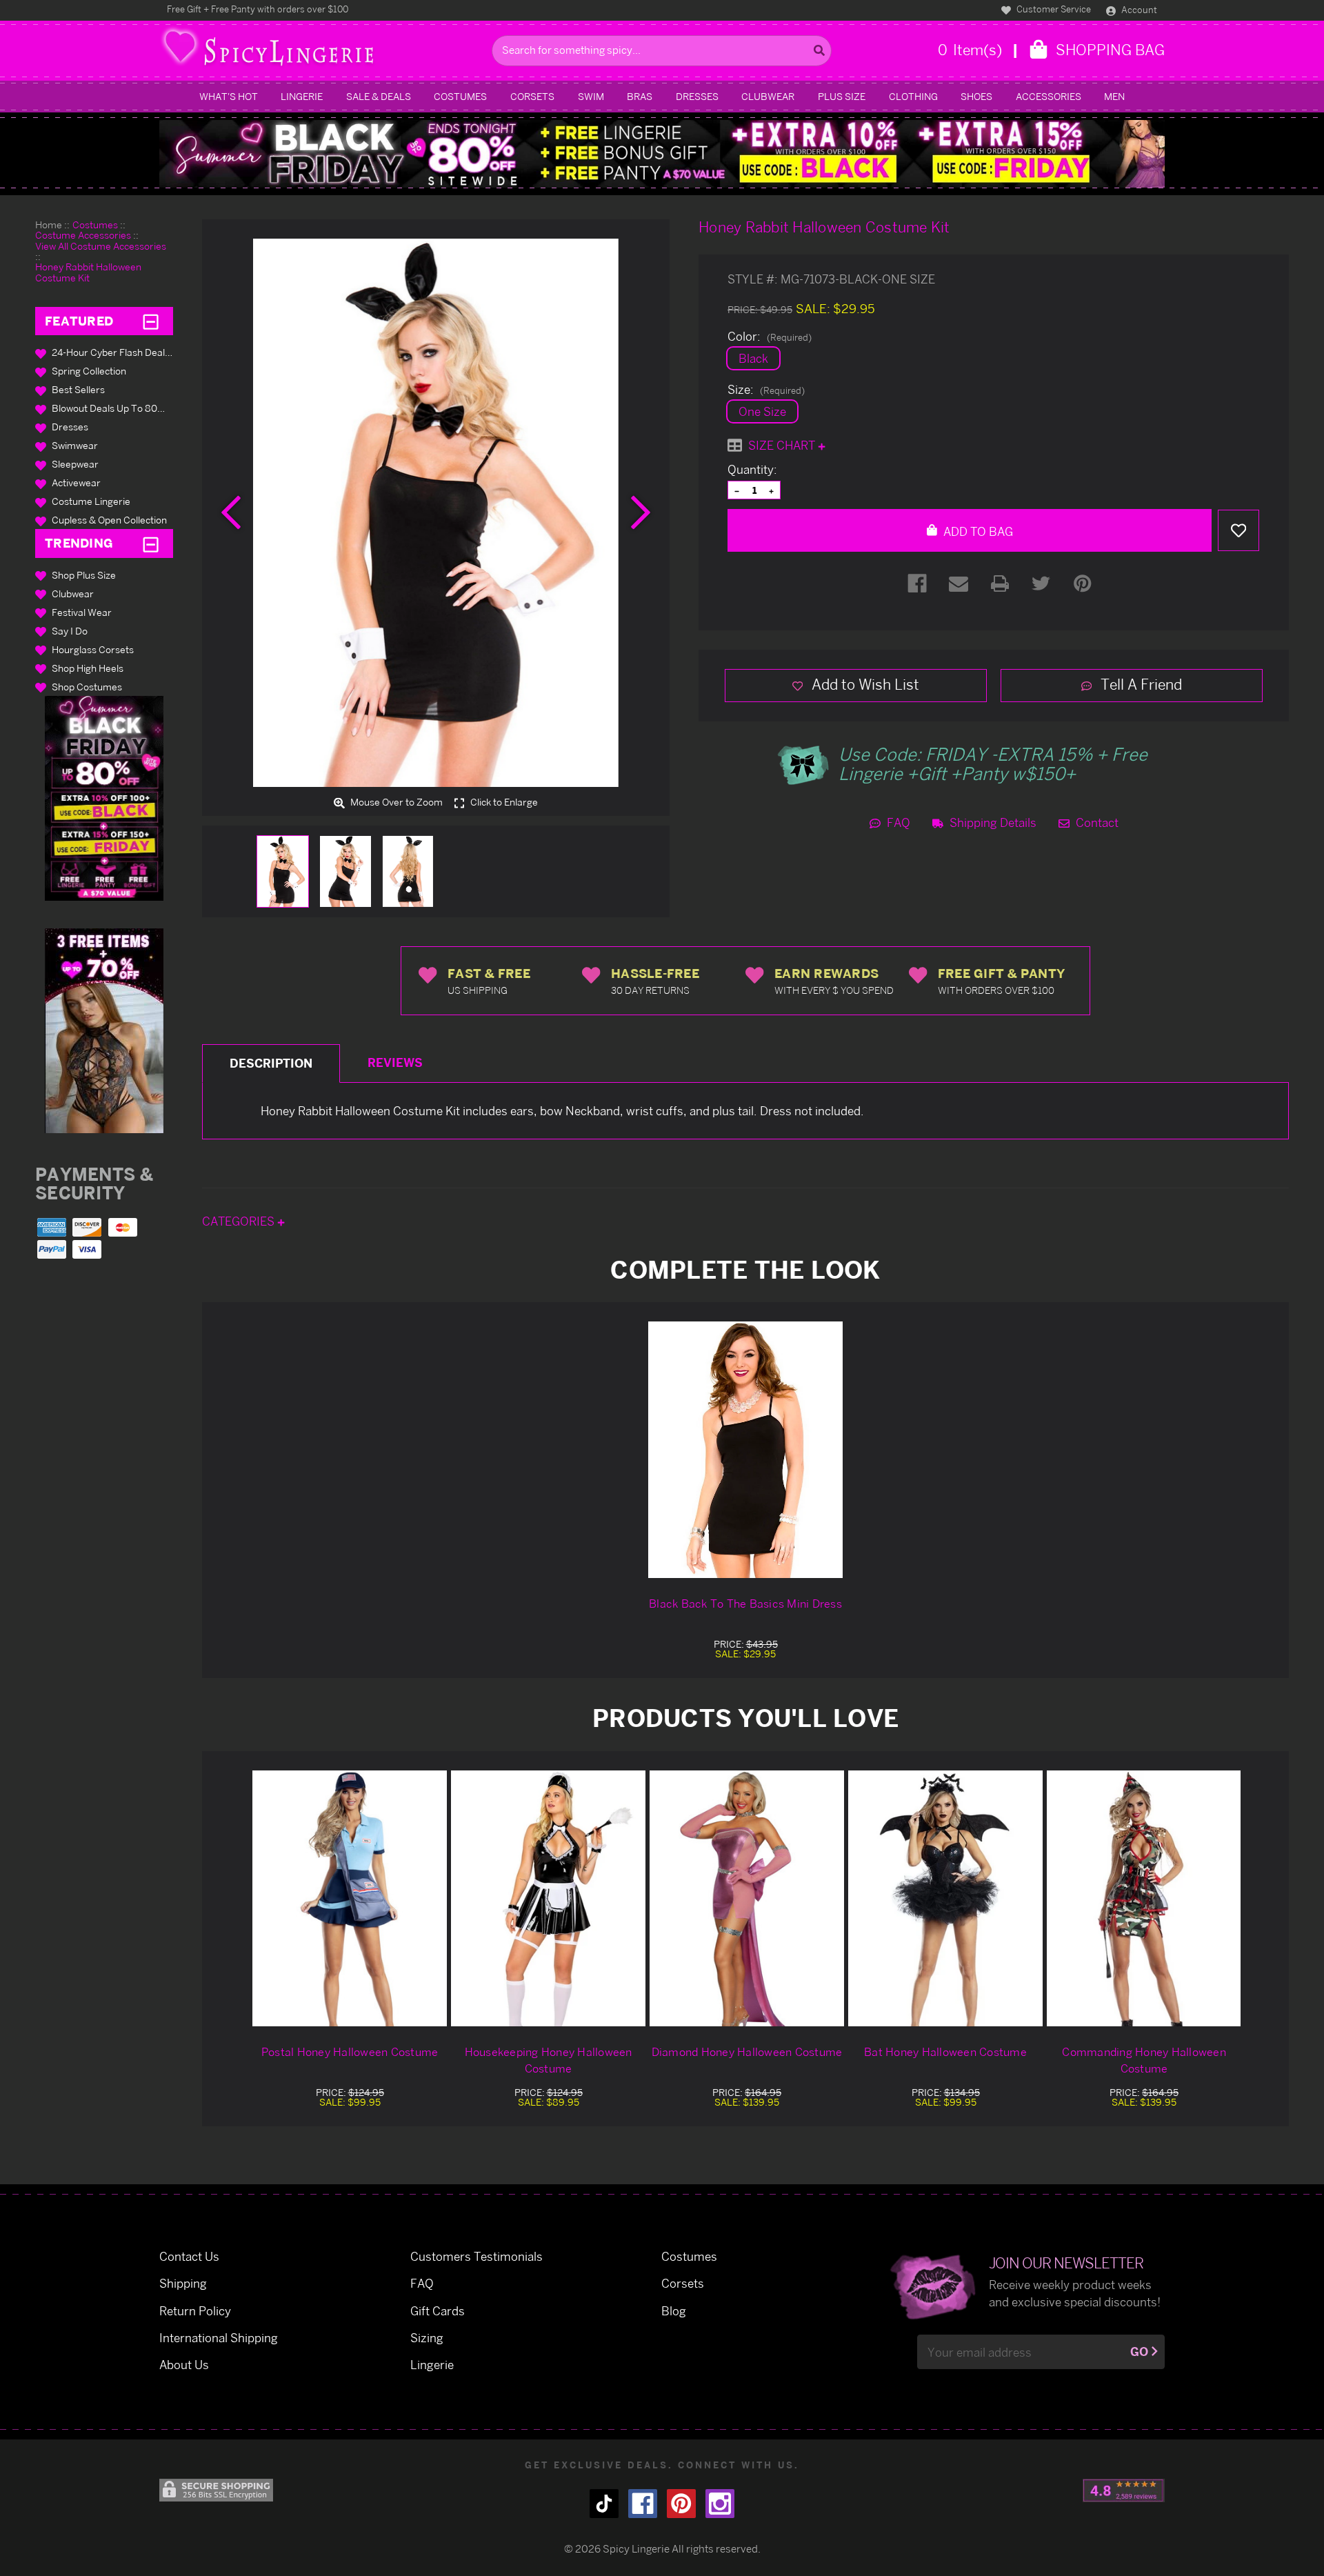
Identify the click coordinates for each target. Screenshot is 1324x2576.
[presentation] (231, 512)
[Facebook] (917, 583)
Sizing (427, 2338)
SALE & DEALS (379, 96)
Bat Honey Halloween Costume (945, 2052)
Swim (591, 96)
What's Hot (229, 96)
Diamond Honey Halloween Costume (747, 2052)
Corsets (532, 96)
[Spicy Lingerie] (322, 51)
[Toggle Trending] (151, 543)
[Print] (1000, 583)
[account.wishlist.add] (1238, 530)
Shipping (183, 2283)
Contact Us (189, 2256)
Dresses (697, 96)
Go (1139, 2352)
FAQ (897, 822)
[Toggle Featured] (151, 321)
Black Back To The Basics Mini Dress (745, 1604)
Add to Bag (977, 531)
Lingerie (302, 96)
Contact (1096, 822)
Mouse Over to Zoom (395, 802)
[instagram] (720, 2504)
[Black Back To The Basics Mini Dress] (745, 1450)
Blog (674, 2311)
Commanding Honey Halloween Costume (1144, 2060)
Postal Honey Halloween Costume (350, 2052)
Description (271, 1063)
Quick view (350, 1898)
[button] (104, 798)
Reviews (395, 1062)
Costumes (460, 96)
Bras (640, 96)
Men (1114, 96)
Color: (770, 337)
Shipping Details (992, 822)
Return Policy (195, 2311)
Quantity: (752, 470)
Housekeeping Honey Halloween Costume (549, 2060)
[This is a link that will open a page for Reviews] (1124, 2490)
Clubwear (768, 96)
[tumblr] (604, 2504)
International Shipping (219, 2338)
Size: (766, 390)
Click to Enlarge (503, 802)
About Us (184, 2365)
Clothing (913, 96)
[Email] (959, 583)
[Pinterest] (1083, 583)
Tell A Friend (1140, 684)
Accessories (1049, 96)
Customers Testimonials (477, 2256)
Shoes (976, 96)
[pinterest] (681, 2504)
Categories (240, 1221)
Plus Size (842, 96)
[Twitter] (1041, 583)
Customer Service (1053, 9)
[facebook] (643, 2504)
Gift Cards (438, 2311)
